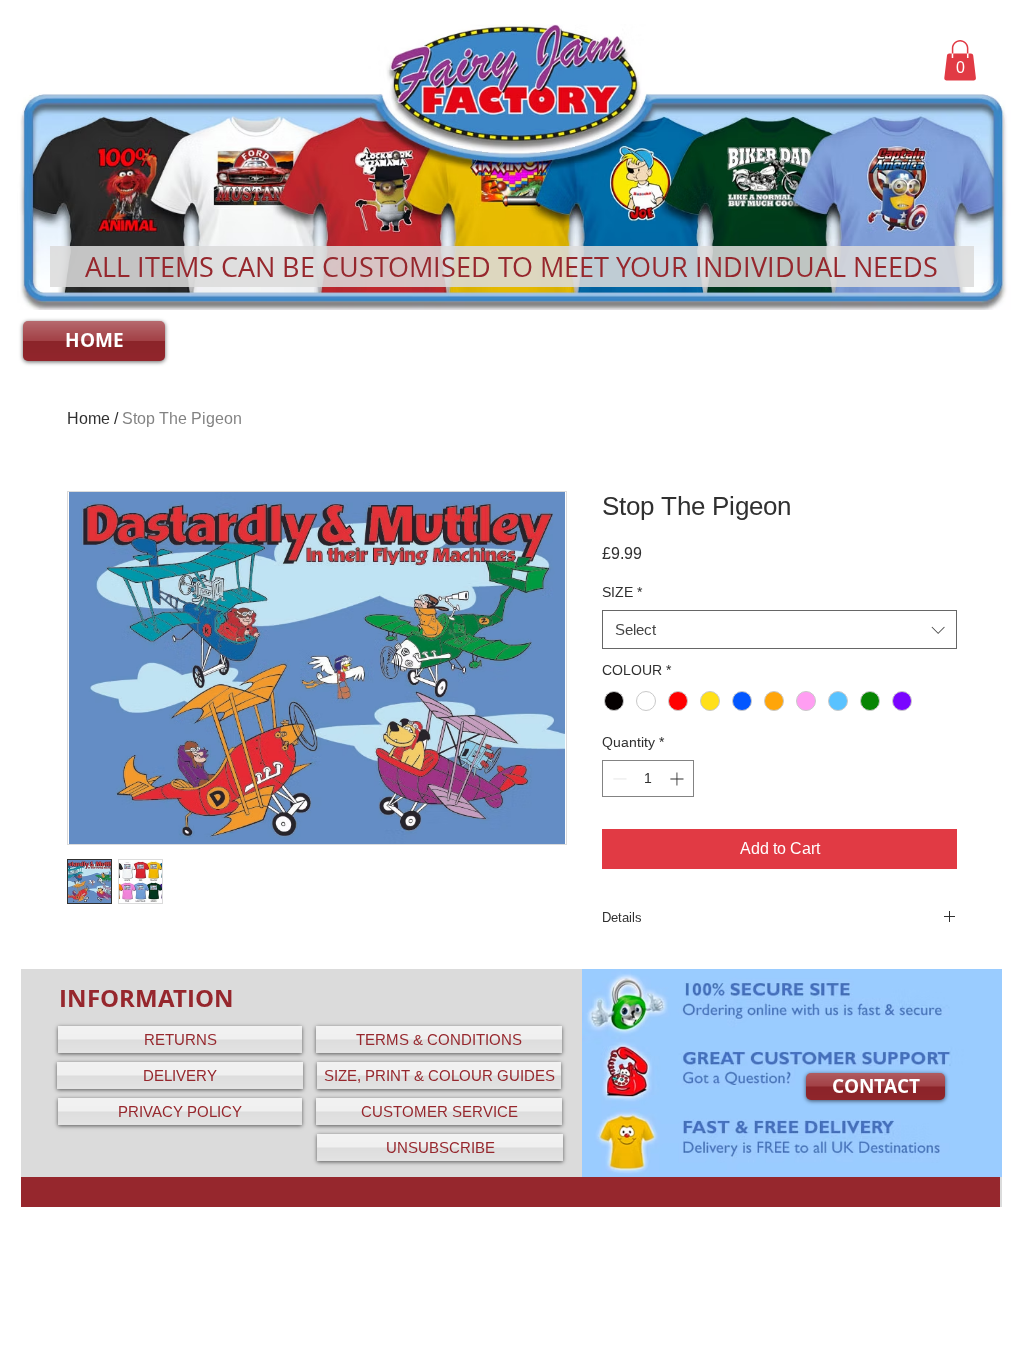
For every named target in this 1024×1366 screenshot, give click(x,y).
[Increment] (678, 778)
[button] (960, 60)
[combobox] (779, 629)
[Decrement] (617, 778)
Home (88, 418)
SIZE (622, 592)
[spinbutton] (648, 778)
